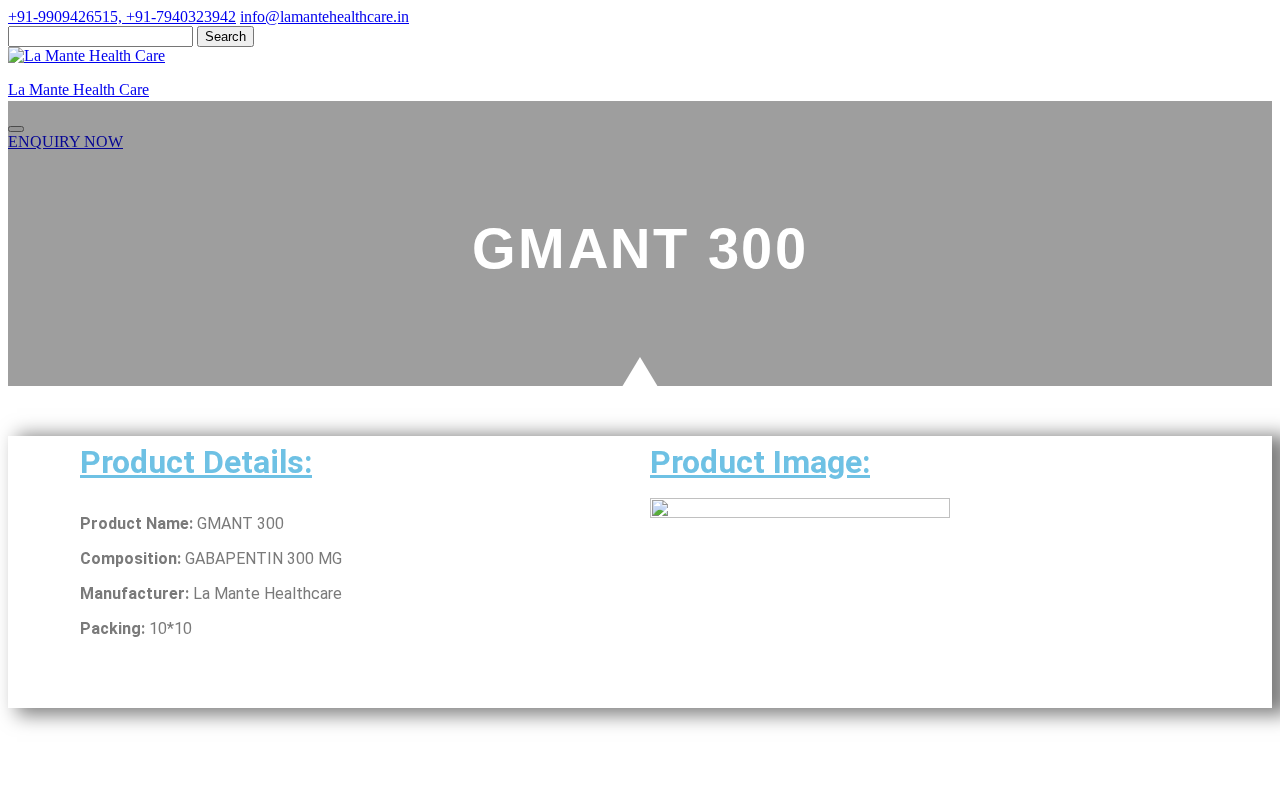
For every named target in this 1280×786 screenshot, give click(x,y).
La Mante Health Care (78, 89)
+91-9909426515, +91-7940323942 (122, 16)
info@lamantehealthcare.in (324, 16)
